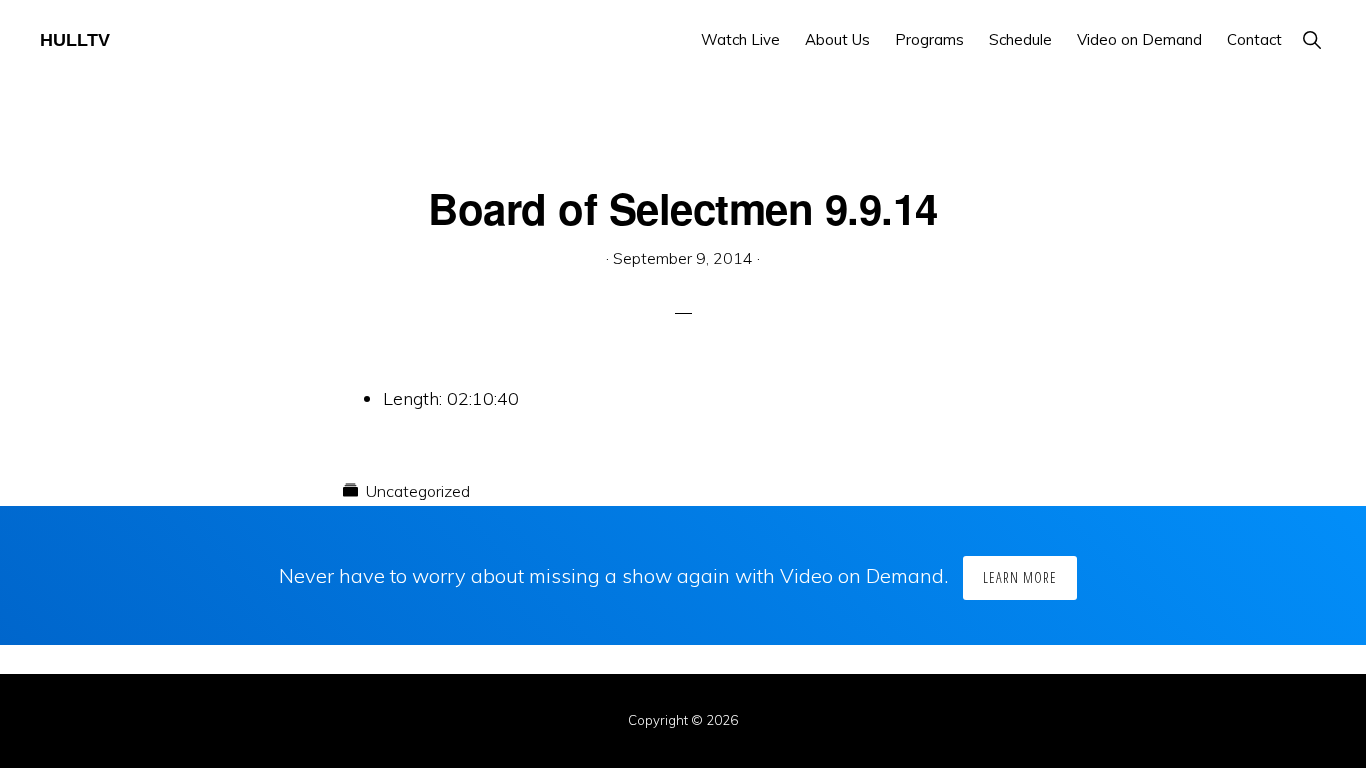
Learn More (1020, 577)
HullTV (75, 40)
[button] (1311, 39)
